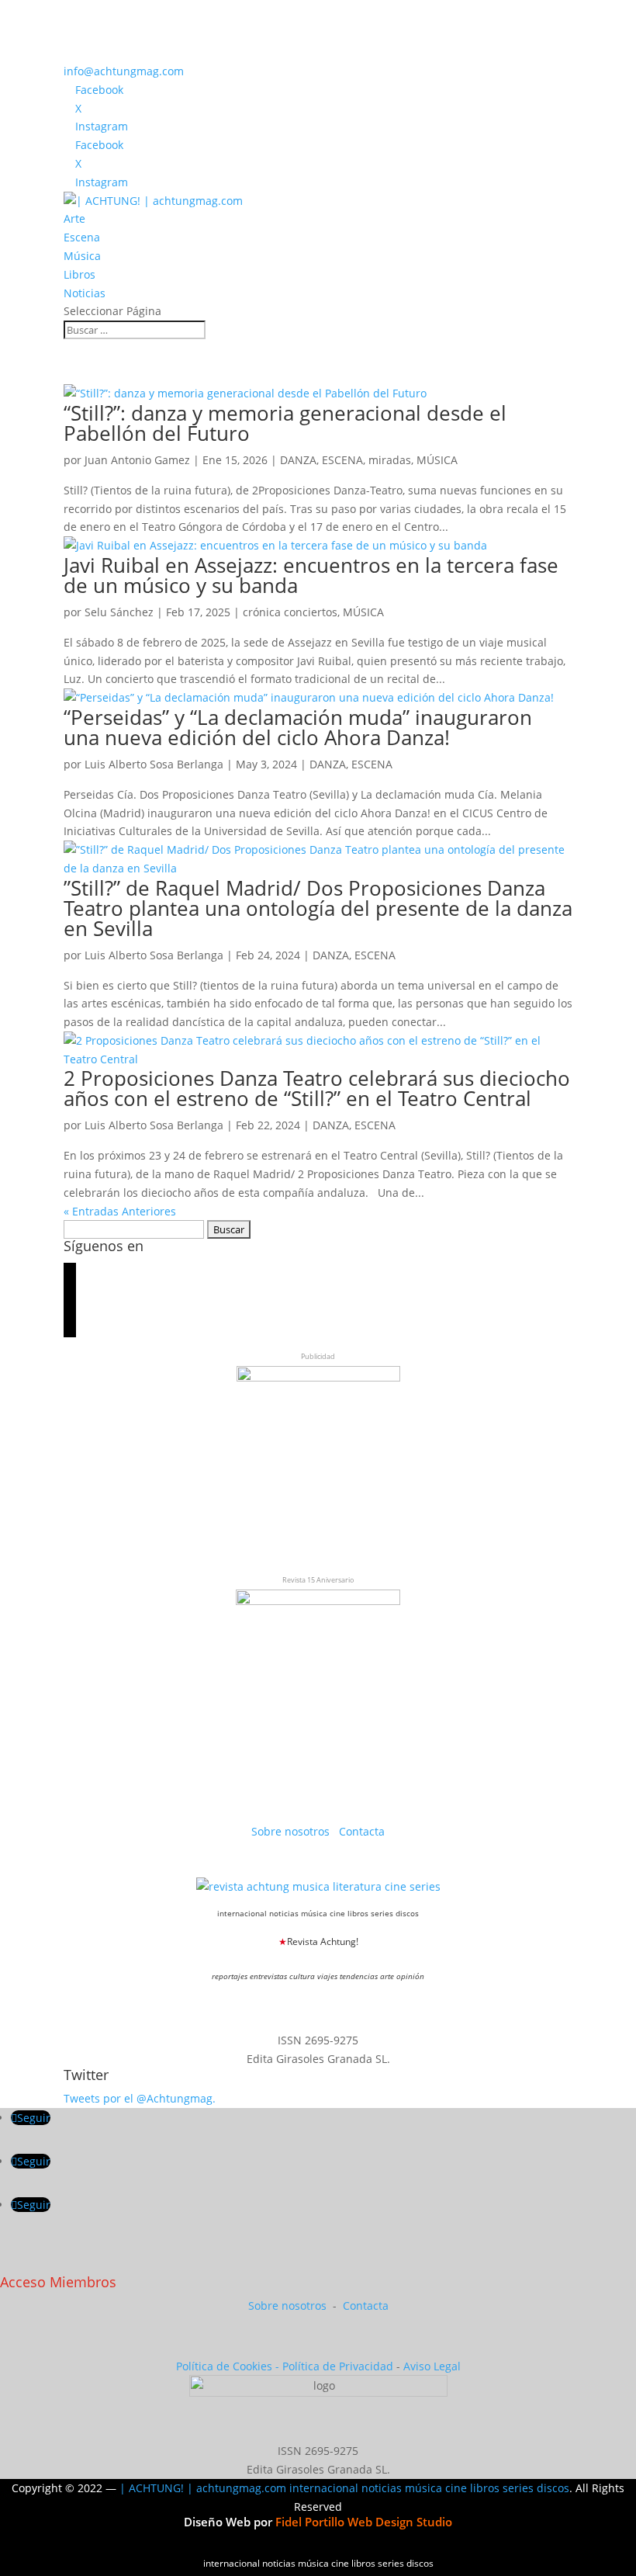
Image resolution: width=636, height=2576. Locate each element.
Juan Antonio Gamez (137, 460)
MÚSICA (437, 460)
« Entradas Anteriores (120, 1211)
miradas (390, 460)
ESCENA (342, 460)
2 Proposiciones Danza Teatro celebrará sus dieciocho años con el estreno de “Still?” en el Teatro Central (317, 1088)
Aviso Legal (432, 2366)
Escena (82, 237)
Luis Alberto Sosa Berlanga (154, 764)
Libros (79, 274)
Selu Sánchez (119, 612)
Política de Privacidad (338, 2366)
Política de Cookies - (229, 2366)
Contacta (362, 1831)
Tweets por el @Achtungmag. (140, 2098)
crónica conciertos (290, 612)
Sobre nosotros (292, 1831)
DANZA (298, 460)
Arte (74, 218)
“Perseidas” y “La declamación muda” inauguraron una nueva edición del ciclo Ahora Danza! (298, 727)
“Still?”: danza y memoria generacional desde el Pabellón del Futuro (285, 423)
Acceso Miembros (58, 2282)
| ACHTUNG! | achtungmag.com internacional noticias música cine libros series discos (344, 2488)
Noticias (85, 293)
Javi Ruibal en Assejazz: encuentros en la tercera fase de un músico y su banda (311, 575)
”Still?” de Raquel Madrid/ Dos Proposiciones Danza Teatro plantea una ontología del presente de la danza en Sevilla (318, 908)
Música (82, 256)
